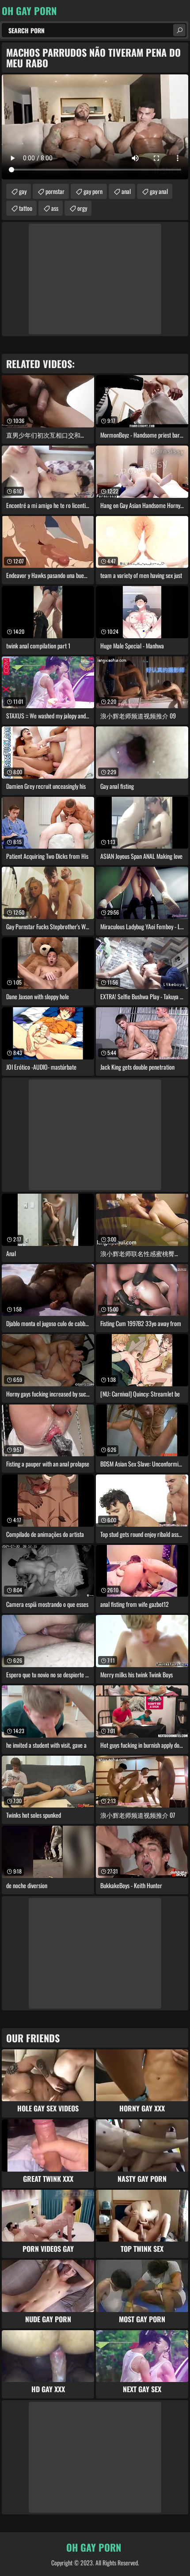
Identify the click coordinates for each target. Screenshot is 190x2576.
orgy (82, 208)
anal (126, 191)
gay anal (159, 191)
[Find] (179, 30)
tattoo (26, 208)
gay (23, 191)
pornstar (55, 191)
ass (55, 208)
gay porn (93, 191)
